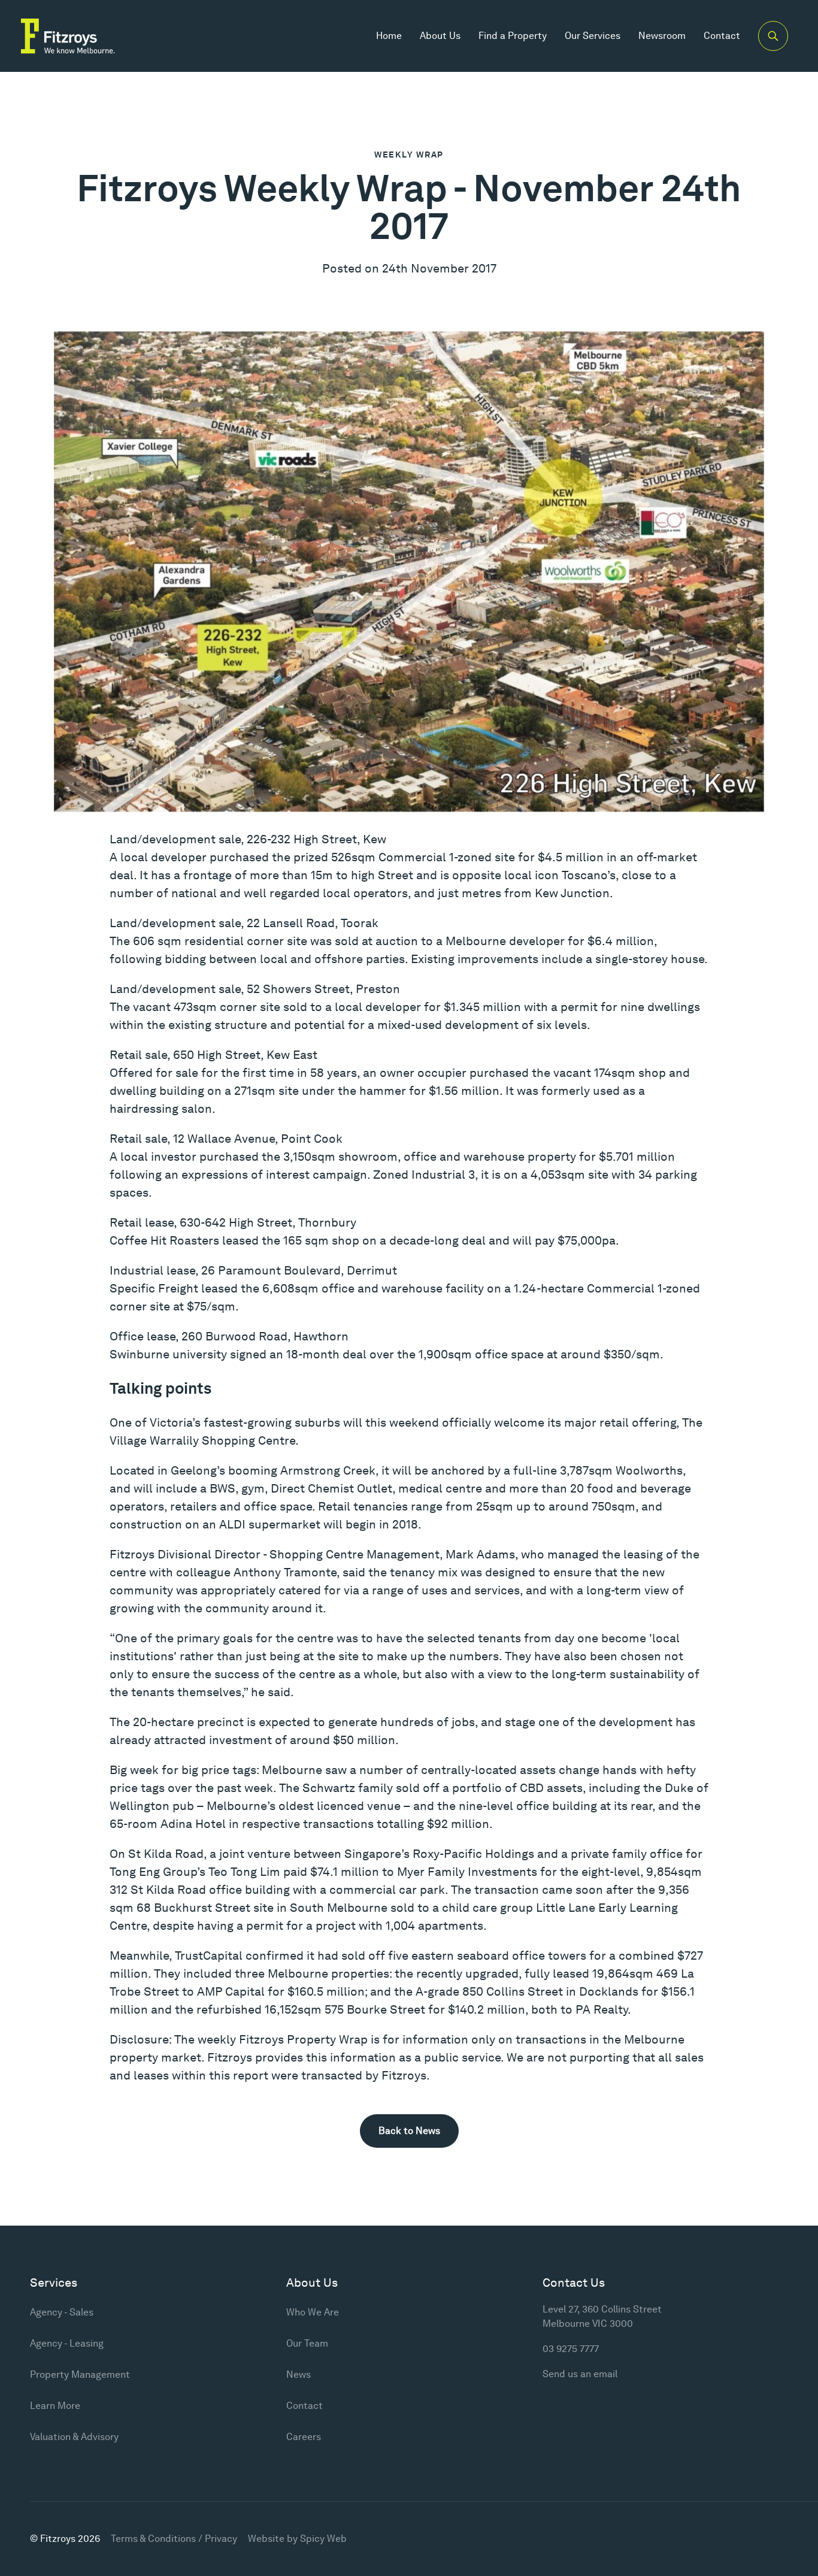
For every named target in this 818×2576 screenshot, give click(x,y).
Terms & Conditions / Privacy (174, 2539)
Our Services (593, 36)
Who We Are (313, 2312)
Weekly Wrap (409, 155)
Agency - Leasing (67, 2343)
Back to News (409, 2131)
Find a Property (513, 36)
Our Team (307, 2343)
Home (389, 36)
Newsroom (662, 36)
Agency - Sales (62, 2312)
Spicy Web (323, 2539)
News (299, 2374)
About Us (440, 36)
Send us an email (580, 2374)
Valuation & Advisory (74, 2437)
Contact (722, 36)
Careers (304, 2437)
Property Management (80, 2374)
